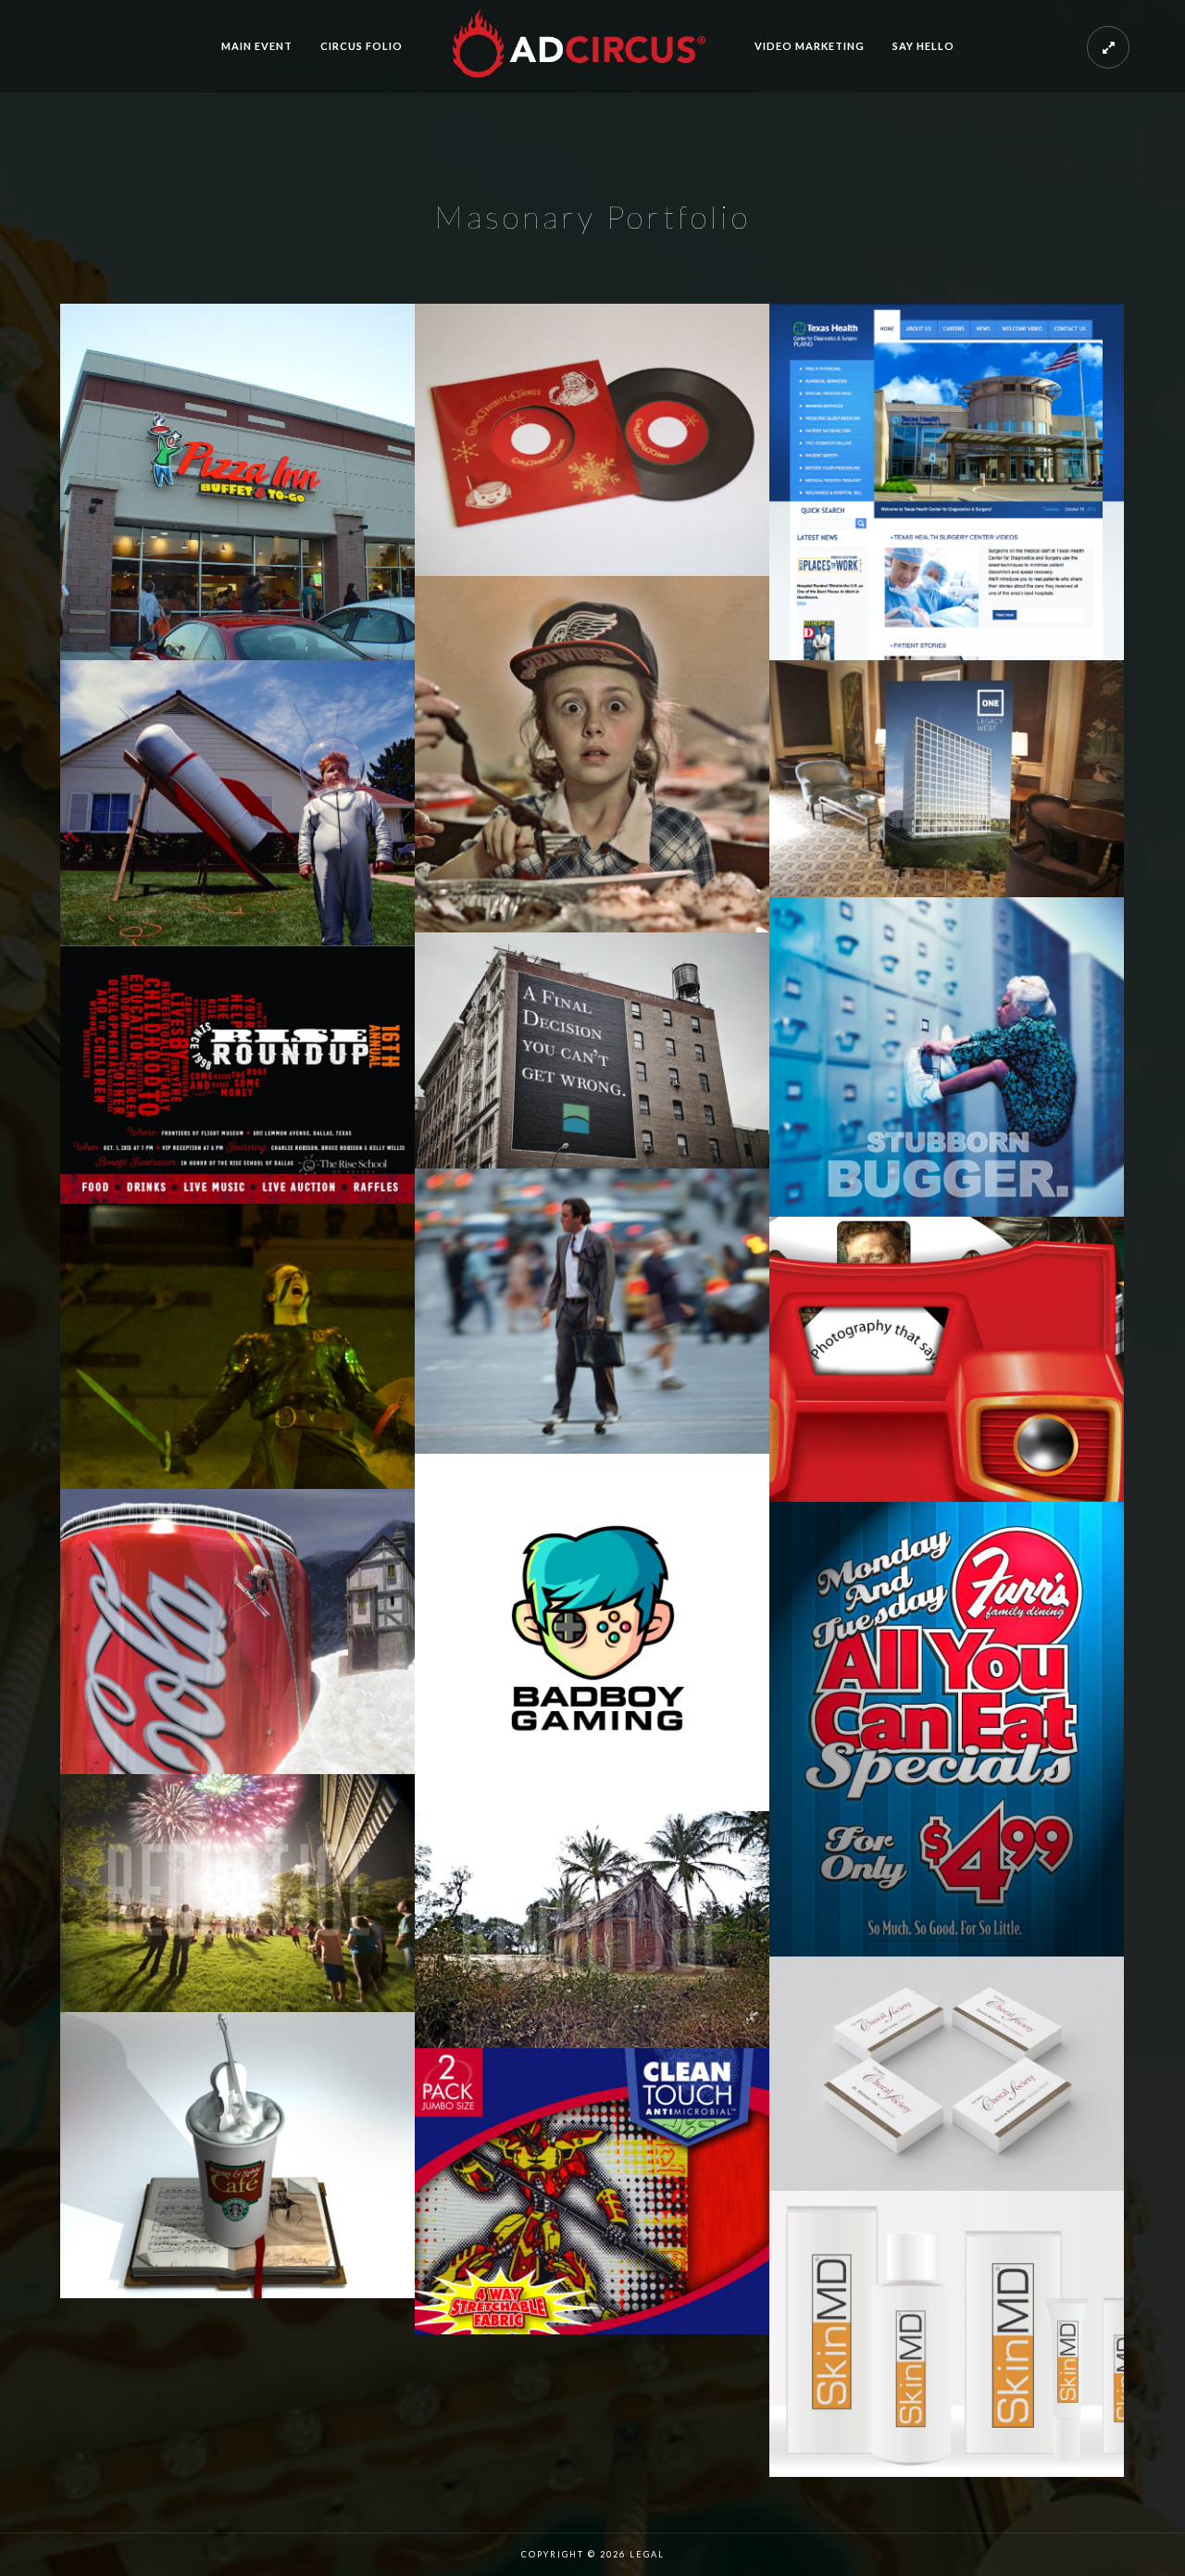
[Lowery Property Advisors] (592, 440)
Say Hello (923, 46)
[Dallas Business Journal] (947, 1057)
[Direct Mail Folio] (947, 1359)
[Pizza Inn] (237, 482)
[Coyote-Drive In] (237, 1893)
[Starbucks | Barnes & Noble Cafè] (237, 2155)
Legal (647, 2554)
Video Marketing (810, 46)
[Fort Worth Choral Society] (947, 2074)
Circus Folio (362, 46)
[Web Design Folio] (947, 482)
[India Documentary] (592, 1930)
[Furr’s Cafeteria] (947, 1729)
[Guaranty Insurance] (237, 803)
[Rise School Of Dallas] (237, 1074)
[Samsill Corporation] (592, 2191)
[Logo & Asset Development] (592, 1632)
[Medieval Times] (237, 1346)
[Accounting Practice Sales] (592, 1050)
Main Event (257, 46)
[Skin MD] (947, 2333)
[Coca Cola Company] (237, 1632)
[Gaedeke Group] (947, 779)
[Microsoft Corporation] (592, 1311)
